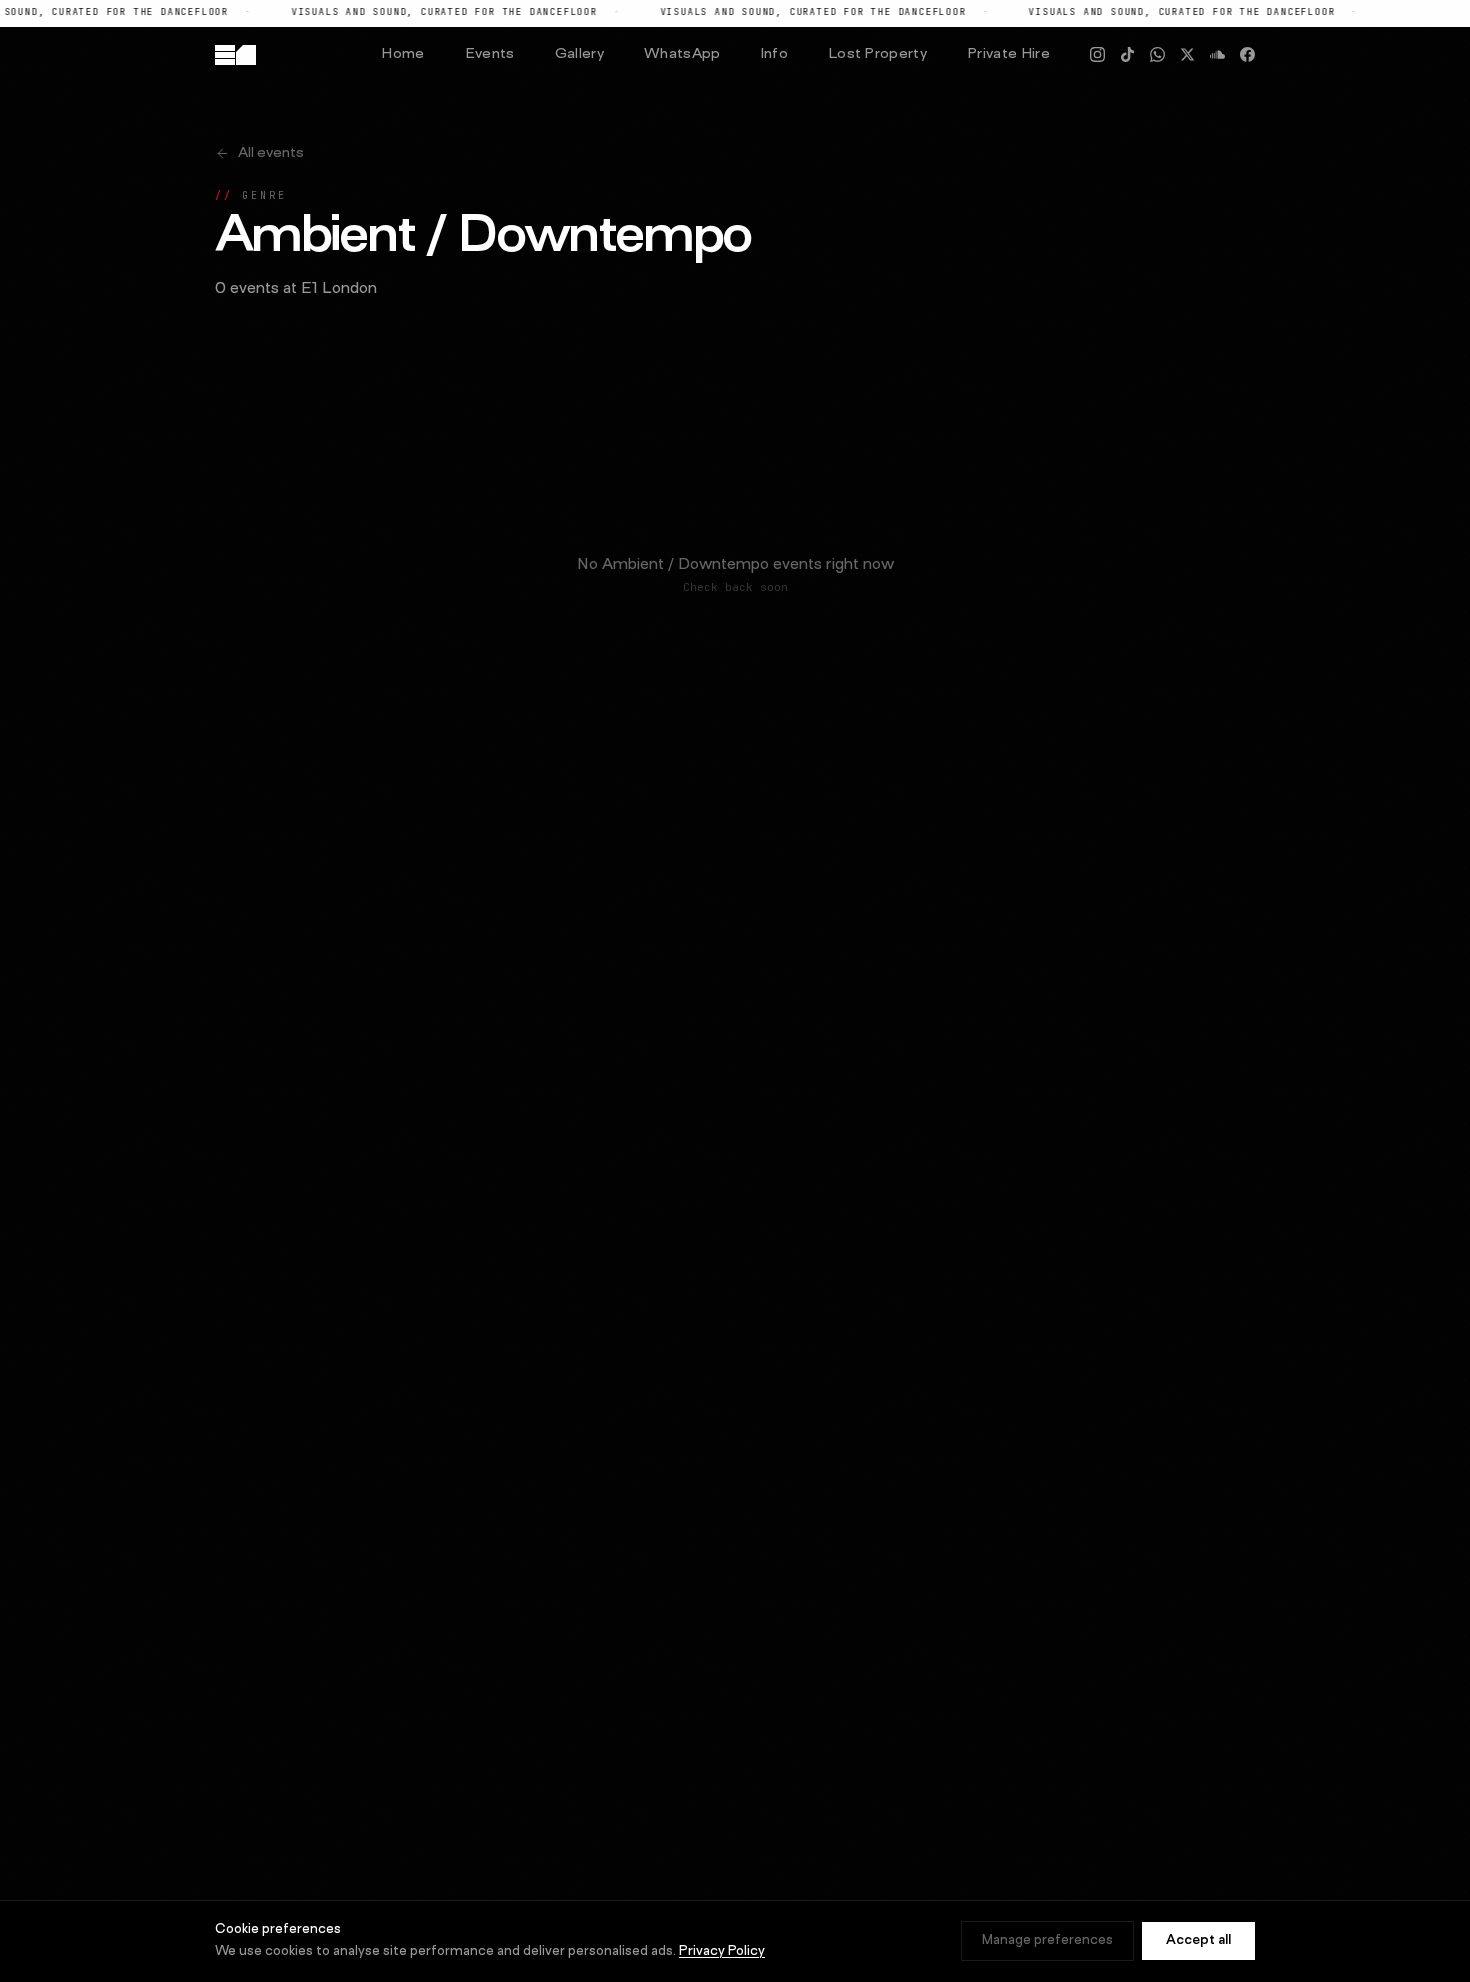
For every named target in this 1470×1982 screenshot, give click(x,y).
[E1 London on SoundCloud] (1217, 54)
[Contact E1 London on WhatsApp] (1157, 54)
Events (490, 54)
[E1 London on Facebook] (1247, 54)
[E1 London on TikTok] (1127, 54)
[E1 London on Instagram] (1097, 54)
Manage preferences (1047, 1941)
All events (271, 153)
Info (774, 54)
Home (402, 54)
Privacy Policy (722, 1952)
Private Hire (1008, 54)
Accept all (1198, 1941)
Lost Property (877, 54)
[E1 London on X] (1187, 54)
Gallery (579, 54)
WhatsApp (682, 54)
